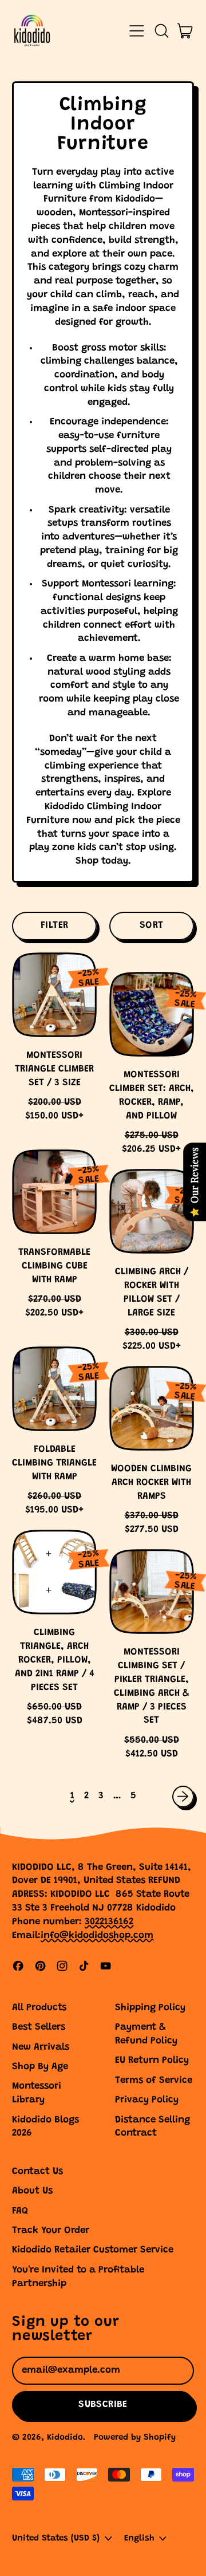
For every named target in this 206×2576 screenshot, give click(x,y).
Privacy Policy (147, 2100)
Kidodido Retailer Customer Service (93, 2250)
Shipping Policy (150, 2008)
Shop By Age (40, 2067)
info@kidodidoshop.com (97, 1936)
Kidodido (65, 2438)
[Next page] (183, 1797)
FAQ (20, 2211)
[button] (161, 31)
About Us (32, 2191)
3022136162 (109, 1922)
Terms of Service (154, 2081)
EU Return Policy (152, 2061)
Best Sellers (39, 2028)
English (139, 2538)
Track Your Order (51, 2231)
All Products (39, 2008)
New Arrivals (41, 2048)
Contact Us (37, 2172)
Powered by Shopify (135, 2438)
